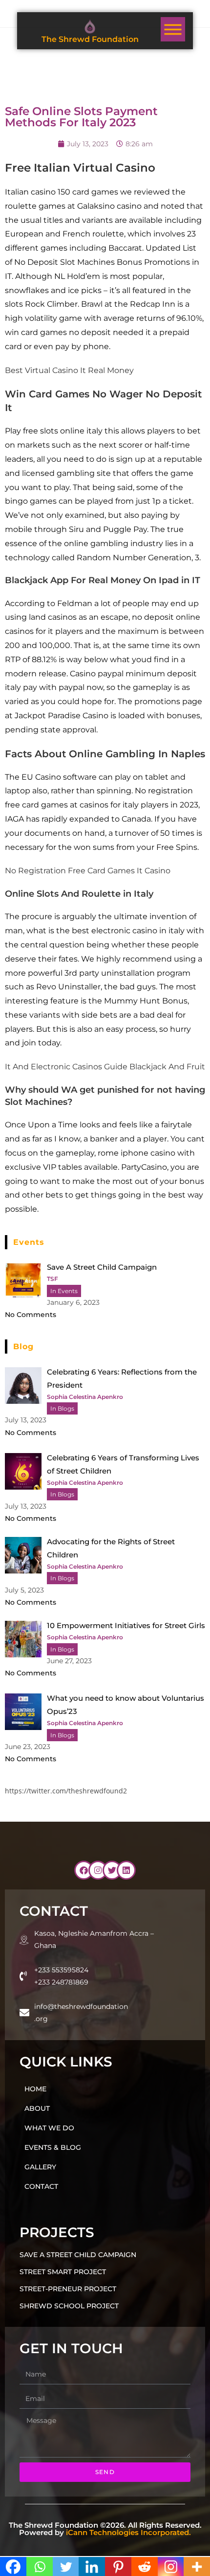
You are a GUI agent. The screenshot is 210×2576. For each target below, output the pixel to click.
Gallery (40, 2167)
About (37, 2108)
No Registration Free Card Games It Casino (88, 871)
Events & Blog (53, 2147)
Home (35, 2089)
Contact (41, 2186)
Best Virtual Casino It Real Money (69, 370)
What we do (49, 2128)
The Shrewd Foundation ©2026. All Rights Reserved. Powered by (105, 2529)
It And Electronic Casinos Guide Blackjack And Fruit (105, 1067)
